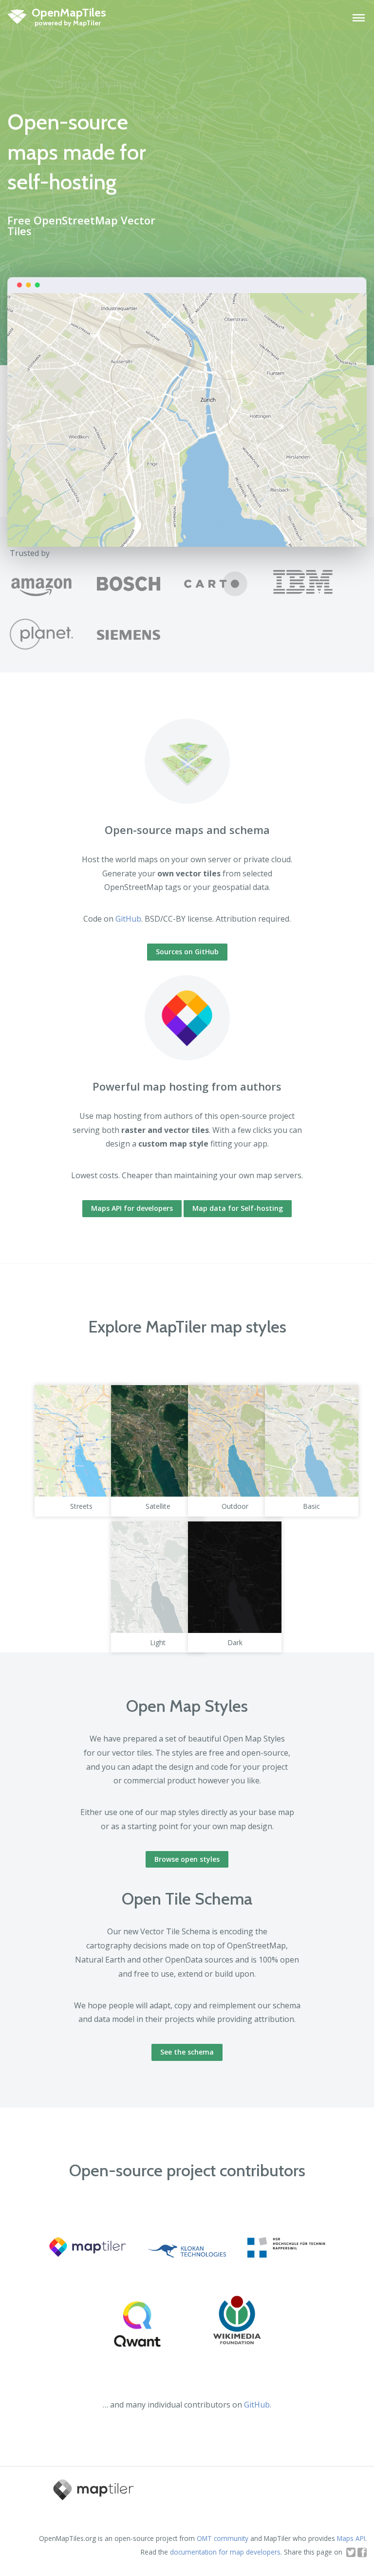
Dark (235, 1642)
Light (158, 1642)
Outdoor (235, 1506)
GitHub (128, 919)
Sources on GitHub (187, 952)
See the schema (187, 2052)
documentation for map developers (225, 2552)
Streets (81, 1506)
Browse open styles (187, 1859)
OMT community (223, 2538)
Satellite (158, 1506)
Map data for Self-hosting (238, 1208)
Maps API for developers (132, 1208)
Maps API (351, 2538)
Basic (311, 1506)
